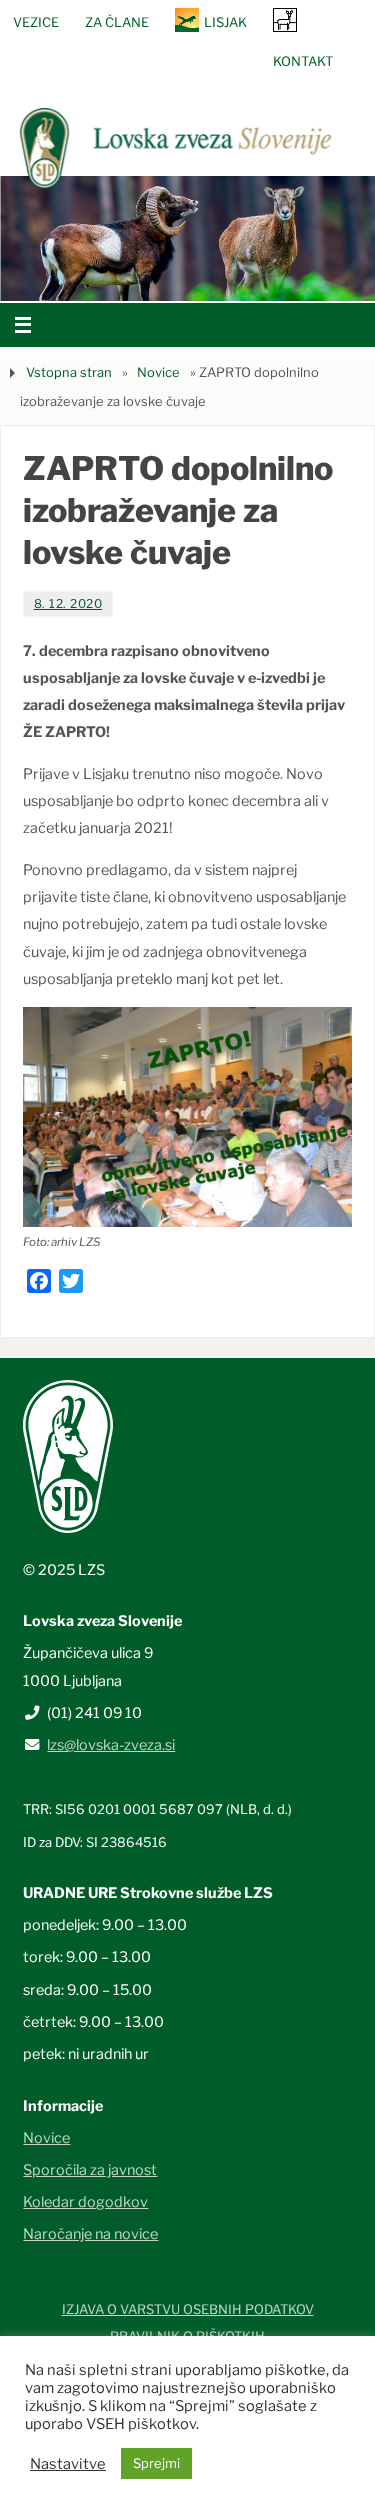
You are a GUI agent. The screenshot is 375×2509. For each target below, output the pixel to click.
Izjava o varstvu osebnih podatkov (188, 2309)
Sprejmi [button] (156, 2463)
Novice (158, 372)
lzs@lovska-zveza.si (111, 1745)
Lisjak (225, 22)
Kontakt (303, 61)
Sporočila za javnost (90, 2170)
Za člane (117, 22)
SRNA (285, 19)
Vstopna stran (69, 372)
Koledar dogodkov (85, 2202)
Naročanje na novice (90, 2234)
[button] (128, 276)
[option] (187, 238)
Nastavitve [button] (68, 2464)
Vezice (36, 22)
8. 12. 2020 (68, 603)
